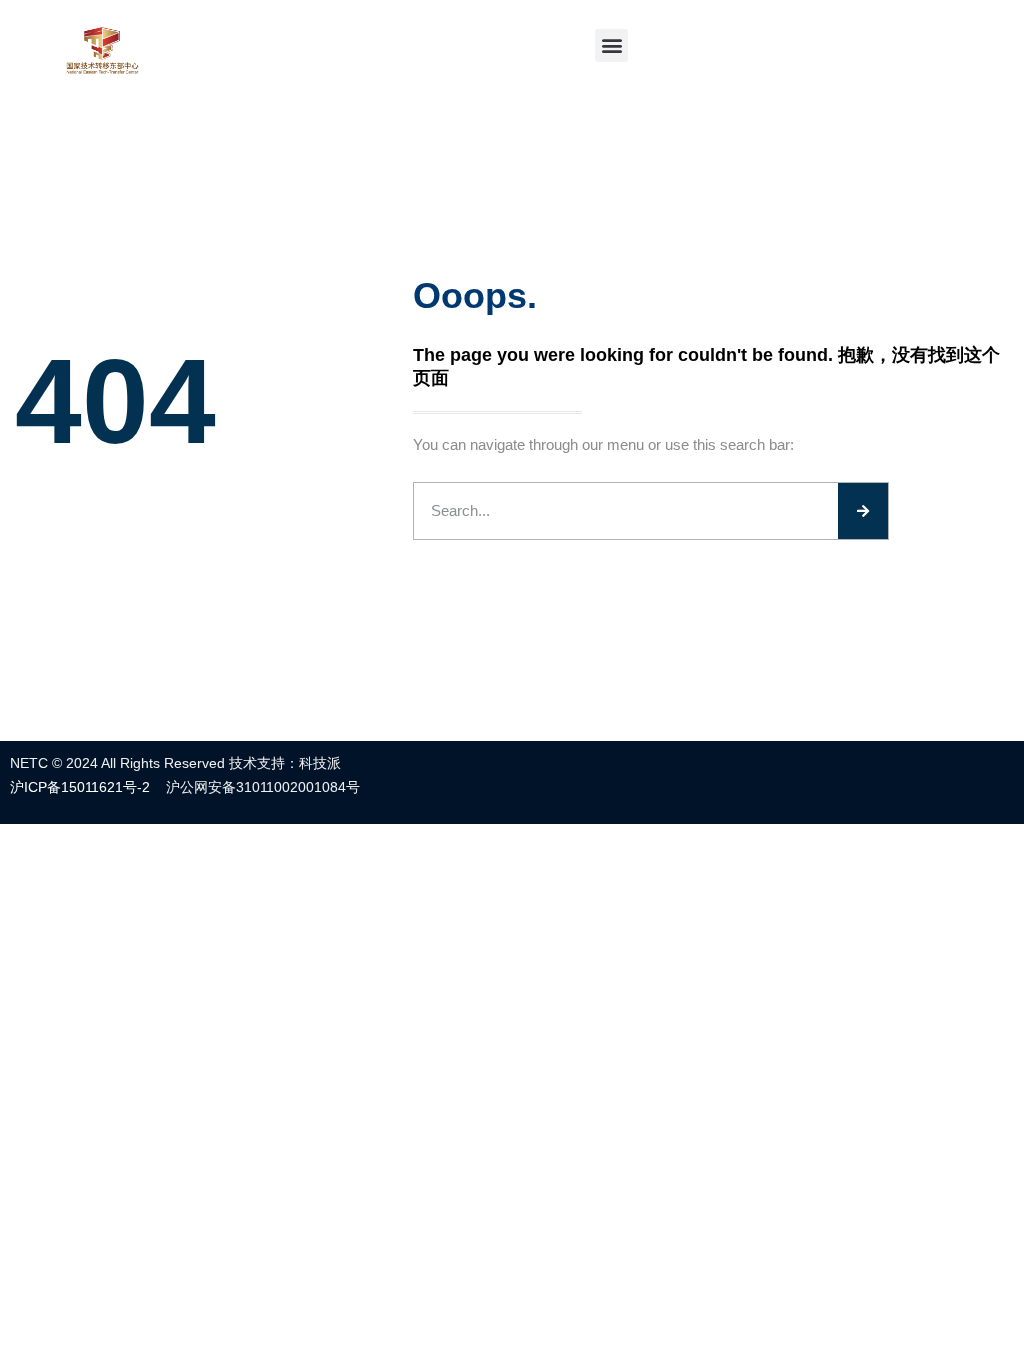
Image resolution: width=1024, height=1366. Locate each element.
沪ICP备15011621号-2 (80, 787)
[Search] (863, 511)
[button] (611, 45)
